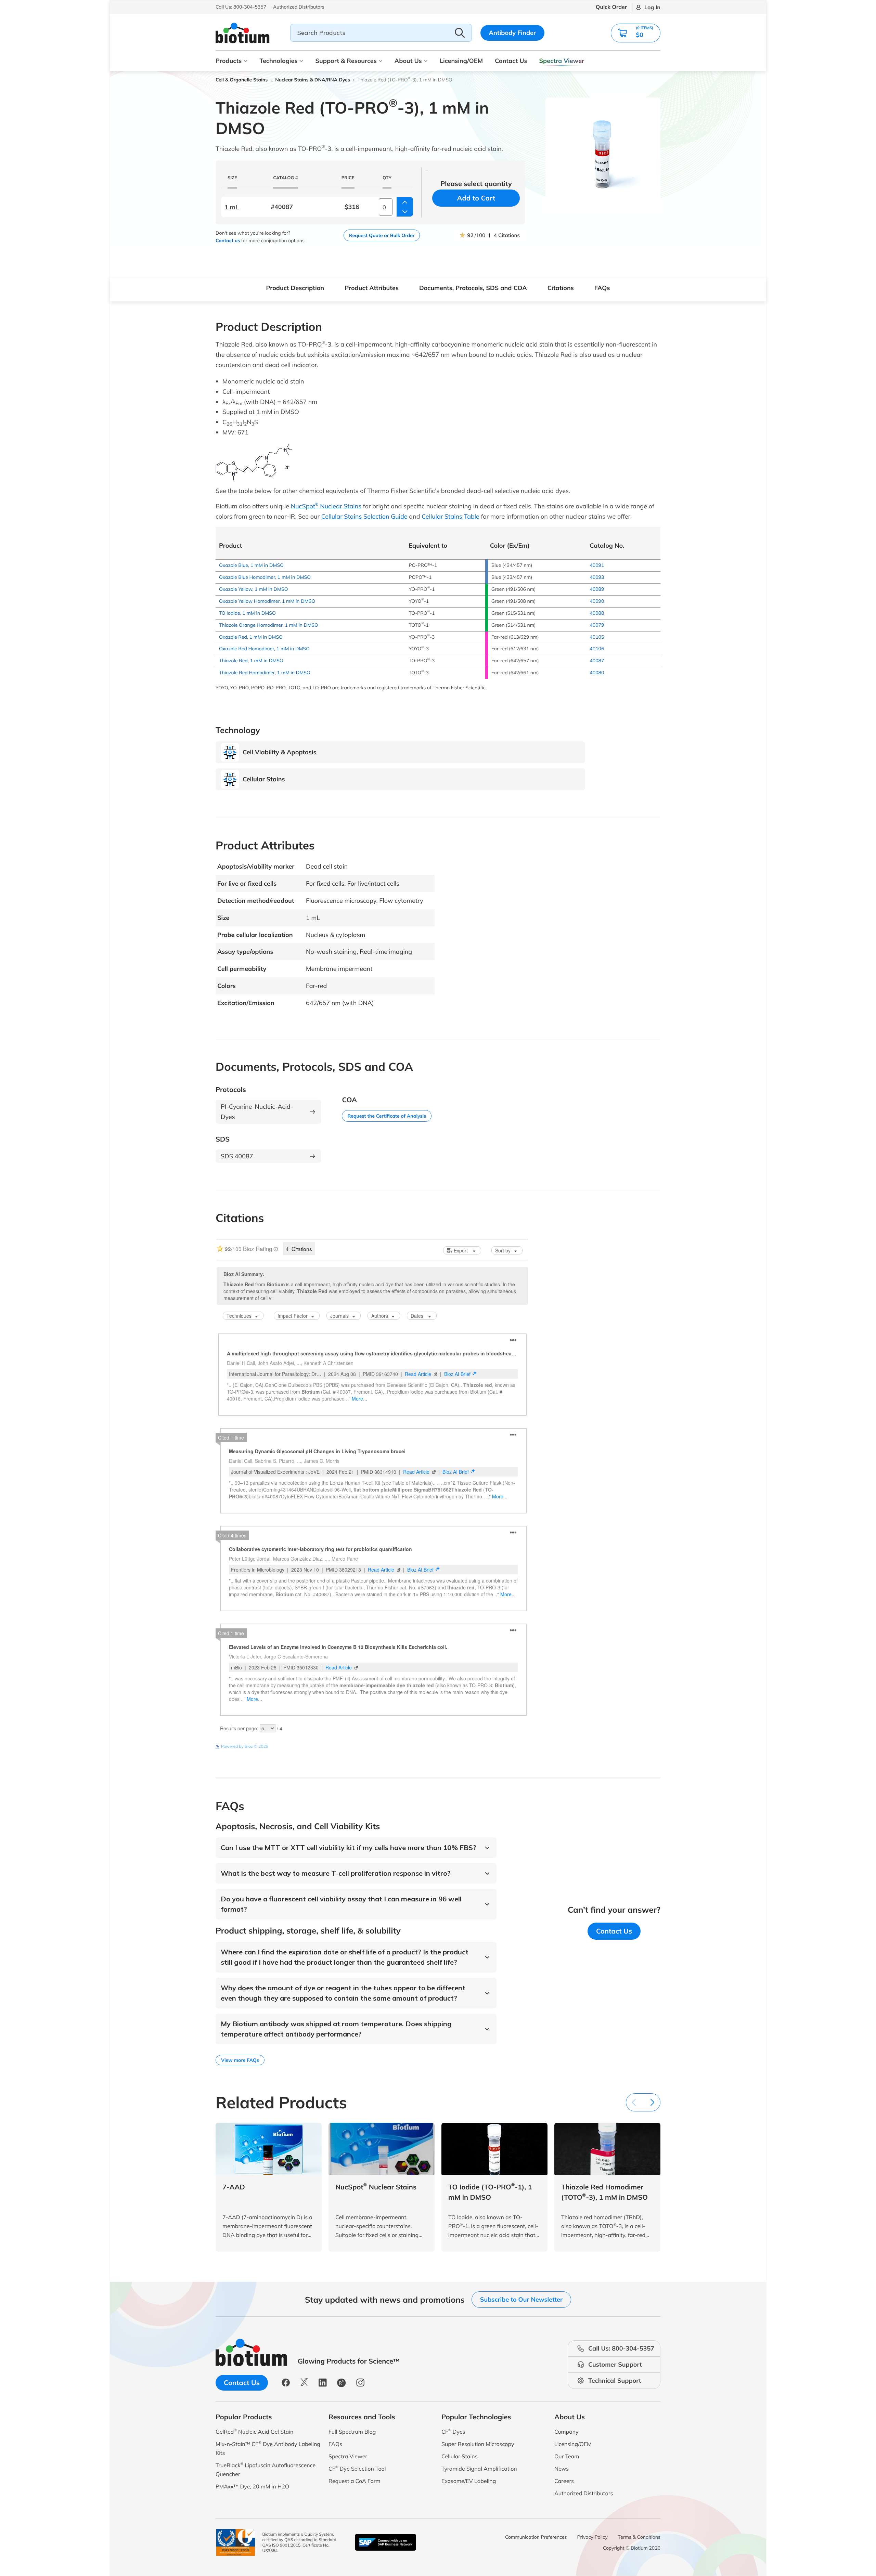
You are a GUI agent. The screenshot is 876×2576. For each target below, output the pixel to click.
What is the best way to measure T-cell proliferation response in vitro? (336, 1873)
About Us (408, 61)
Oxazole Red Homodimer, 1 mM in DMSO (264, 649)
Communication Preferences (536, 2537)
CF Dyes (453, 2431)
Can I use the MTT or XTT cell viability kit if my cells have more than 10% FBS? (349, 1848)
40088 (597, 613)
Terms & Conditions (639, 2537)
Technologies (278, 61)
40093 (597, 577)
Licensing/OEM (461, 61)
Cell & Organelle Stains (242, 80)
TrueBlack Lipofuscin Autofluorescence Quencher (266, 2469)
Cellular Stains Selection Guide (364, 516)
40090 (597, 601)
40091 (597, 565)
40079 (597, 625)
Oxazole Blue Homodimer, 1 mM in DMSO (265, 577)
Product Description (295, 288)
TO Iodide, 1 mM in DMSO (247, 613)
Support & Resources (346, 61)
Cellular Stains (460, 2456)
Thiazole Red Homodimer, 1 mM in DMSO (265, 673)
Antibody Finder (513, 33)
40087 (597, 661)
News (562, 2469)
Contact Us (511, 61)
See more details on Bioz (505, 1746)
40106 (597, 649)
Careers (564, 2481)
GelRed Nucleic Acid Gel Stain (254, 2431)
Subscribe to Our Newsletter (521, 2299)
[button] (636, 33)
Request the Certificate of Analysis (387, 1116)
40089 (597, 589)
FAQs (602, 288)
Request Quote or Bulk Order (382, 235)
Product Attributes (372, 288)
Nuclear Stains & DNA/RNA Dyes (313, 80)
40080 (597, 673)
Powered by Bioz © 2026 (245, 1746)
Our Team (567, 2456)
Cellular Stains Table (450, 516)
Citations (561, 288)
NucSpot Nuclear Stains (326, 506)
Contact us (228, 240)
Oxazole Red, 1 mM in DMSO (251, 637)
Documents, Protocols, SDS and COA (473, 288)
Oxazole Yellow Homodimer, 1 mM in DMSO (267, 601)
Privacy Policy (592, 2537)
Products (229, 61)
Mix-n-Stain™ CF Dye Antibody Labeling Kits (268, 2448)
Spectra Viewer (562, 61)
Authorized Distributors (584, 2493)
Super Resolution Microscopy (478, 2444)
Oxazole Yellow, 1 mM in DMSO (253, 589)
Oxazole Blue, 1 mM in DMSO (251, 565)
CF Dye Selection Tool (357, 2468)
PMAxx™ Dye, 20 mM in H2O (252, 2486)
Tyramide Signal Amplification (479, 2469)
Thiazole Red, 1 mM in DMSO (251, 661)
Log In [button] (652, 7)
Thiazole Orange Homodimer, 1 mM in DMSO (269, 625)
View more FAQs (240, 2060)
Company (566, 2432)
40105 (597, 637)
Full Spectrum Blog (352, 2432)
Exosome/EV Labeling (469, 2481)
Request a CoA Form (355, 2481)
